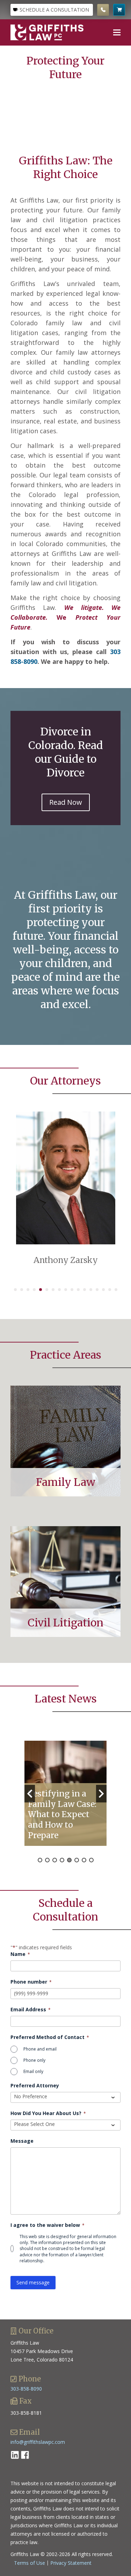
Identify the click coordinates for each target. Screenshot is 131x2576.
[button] (117, 32)
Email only (33, 2071)
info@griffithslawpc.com (38, 2442)
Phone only (34, 2060)
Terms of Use (30, 2563)
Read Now (66, 802)
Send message (33, 2282)
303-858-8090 (26, 2389)
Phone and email (40, 2049)
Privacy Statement (71, 2563)
